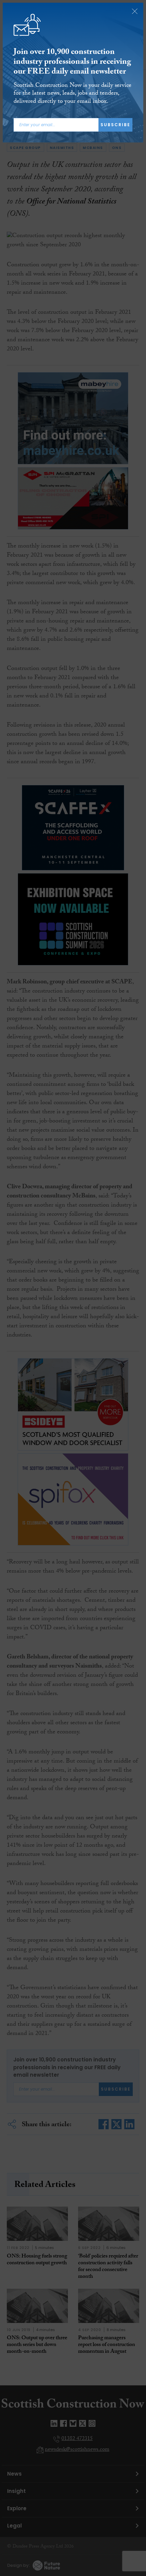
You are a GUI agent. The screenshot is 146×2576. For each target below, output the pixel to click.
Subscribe (115, 125)
